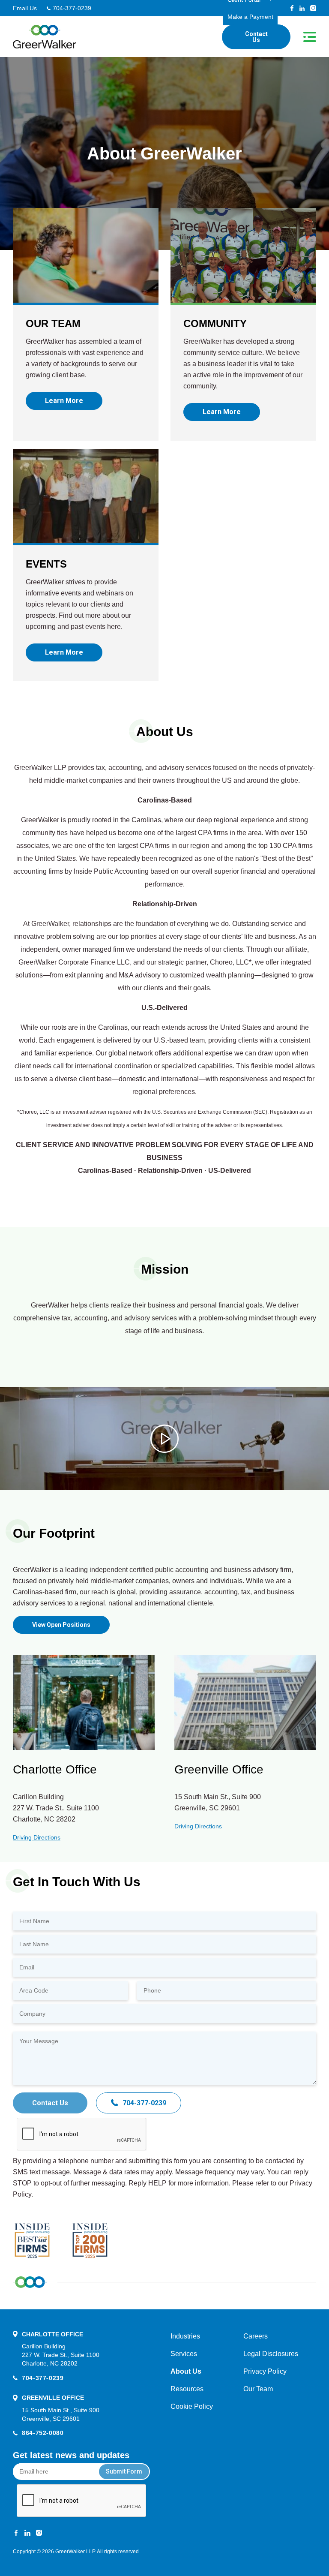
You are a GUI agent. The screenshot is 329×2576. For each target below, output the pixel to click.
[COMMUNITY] (243, 255)
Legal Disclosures (271, 2354)
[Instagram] (313, 8)
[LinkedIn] (302, 8)
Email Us (25, 8)
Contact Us (256, 37)
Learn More (64, 401)
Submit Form (124, 2471)
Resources (187, 2389)
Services (184, 2354)
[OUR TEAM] (86, 255)
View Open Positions (61, 1625)
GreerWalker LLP (75, 2552)
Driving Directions (37, 1837)
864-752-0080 (43, 2433)
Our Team (258, 2389)
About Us (186, 2371)
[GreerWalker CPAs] (45, 37)
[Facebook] (292, 8)
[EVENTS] (86, 496)
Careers (256, 2336)
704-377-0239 (72, 8)
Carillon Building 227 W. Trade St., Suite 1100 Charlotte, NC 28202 (61, 2355)
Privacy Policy (265, 2371)
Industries (185, 2336)
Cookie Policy (192, 2406)
